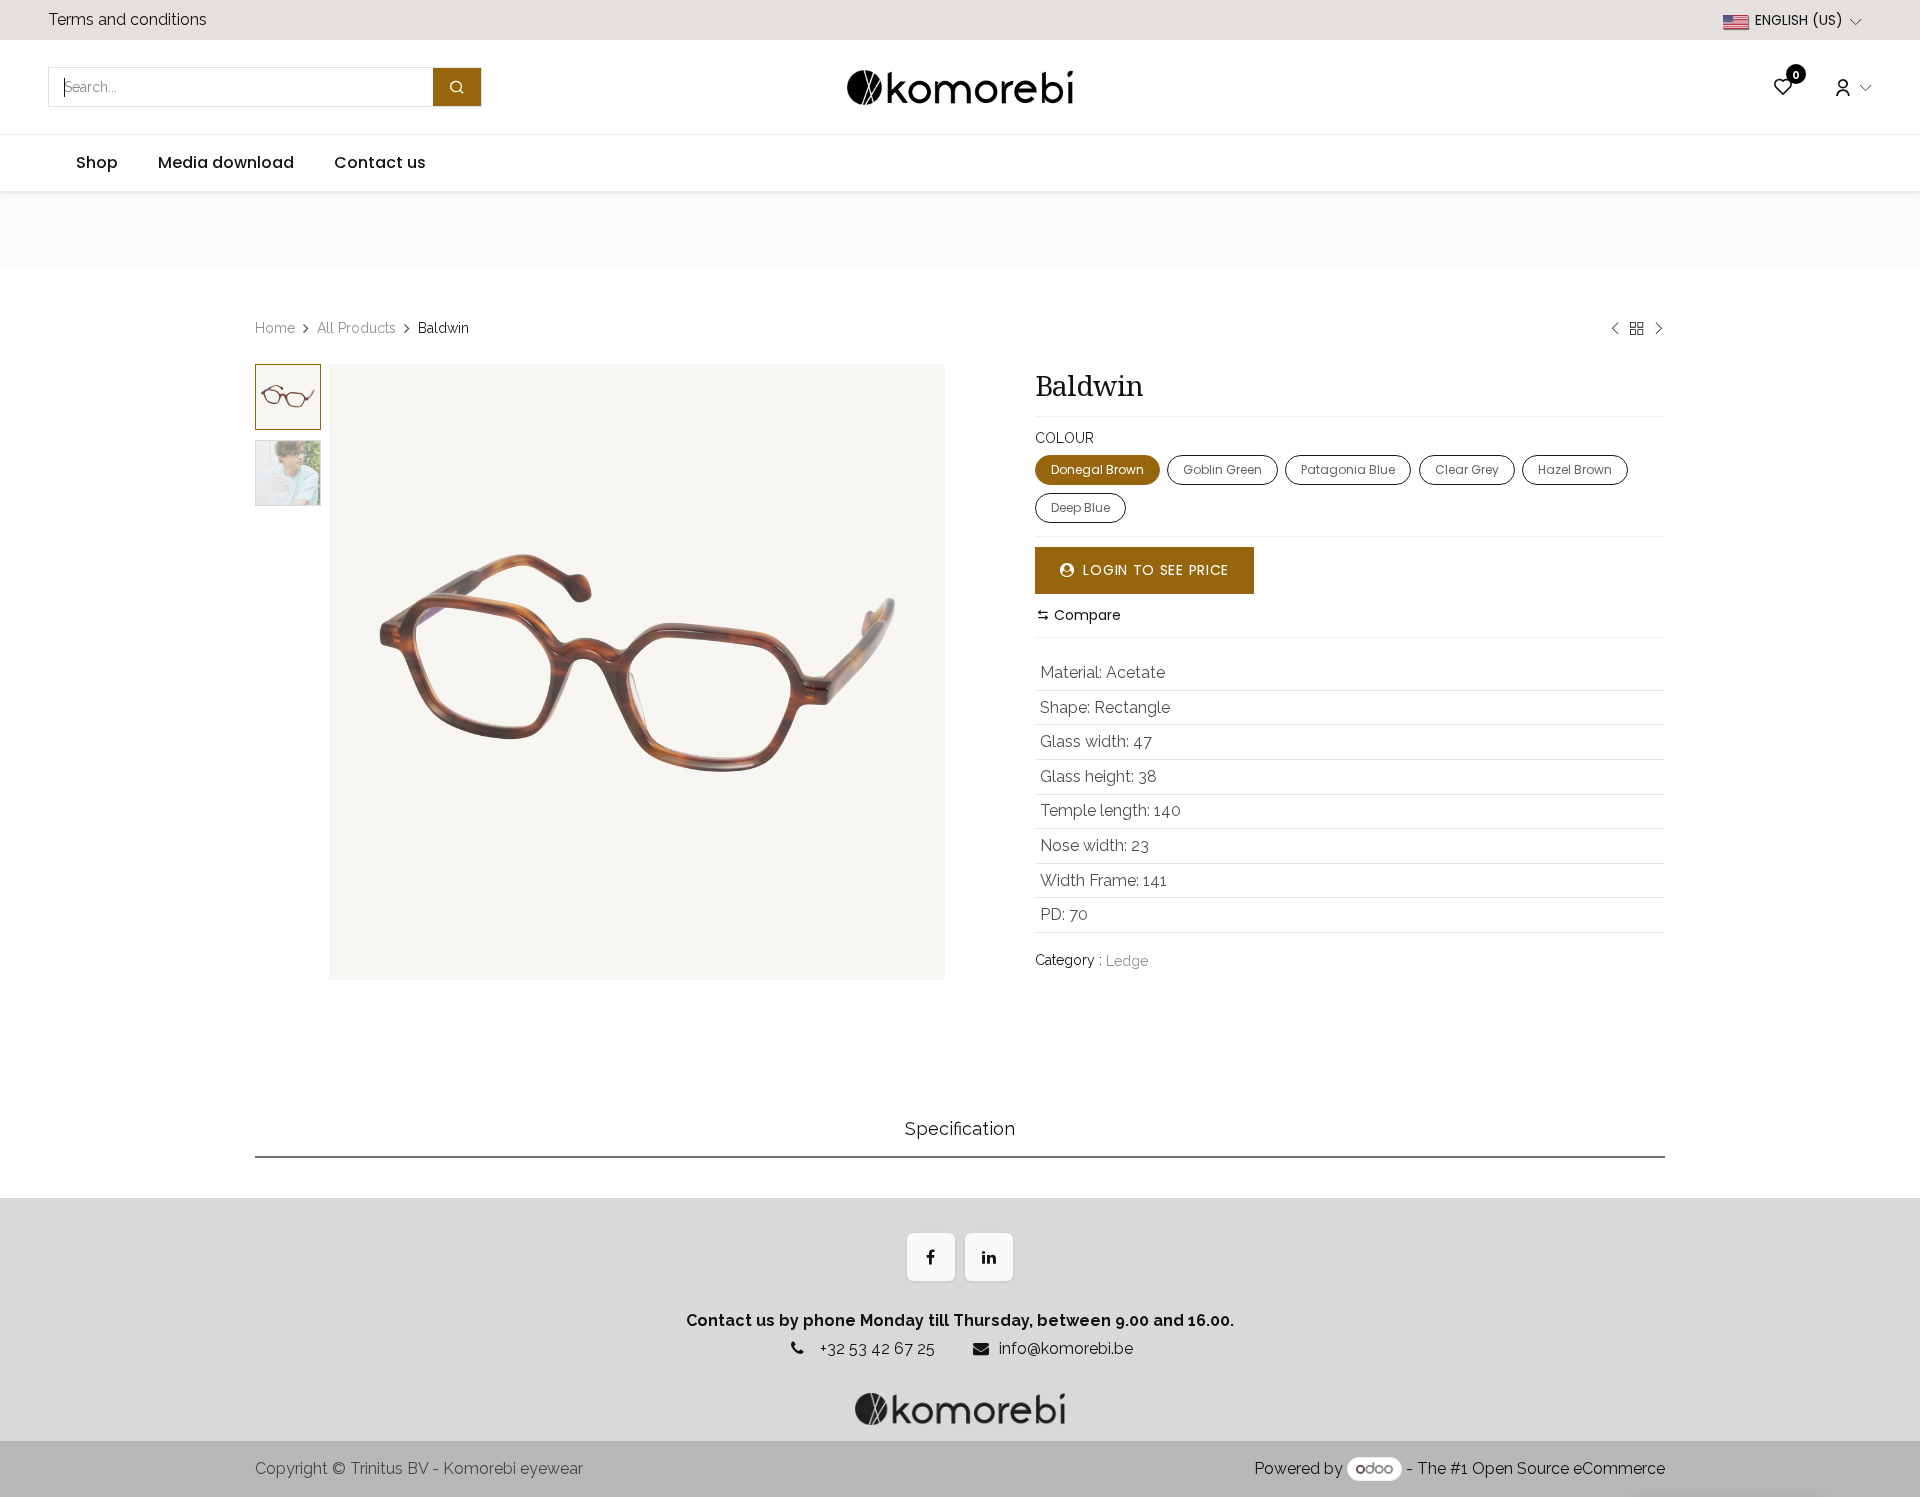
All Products (356, 328)
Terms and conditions (127, 19)
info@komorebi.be (1066, 1348)
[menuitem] (97, 163)
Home (275, 328)
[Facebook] (931, 1257)
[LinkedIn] (989, 1257)
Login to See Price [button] (1154, 570)
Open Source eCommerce (1568, 1468)
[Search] (457, 87)
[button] (360, 672)
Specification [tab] (960, 1128)
